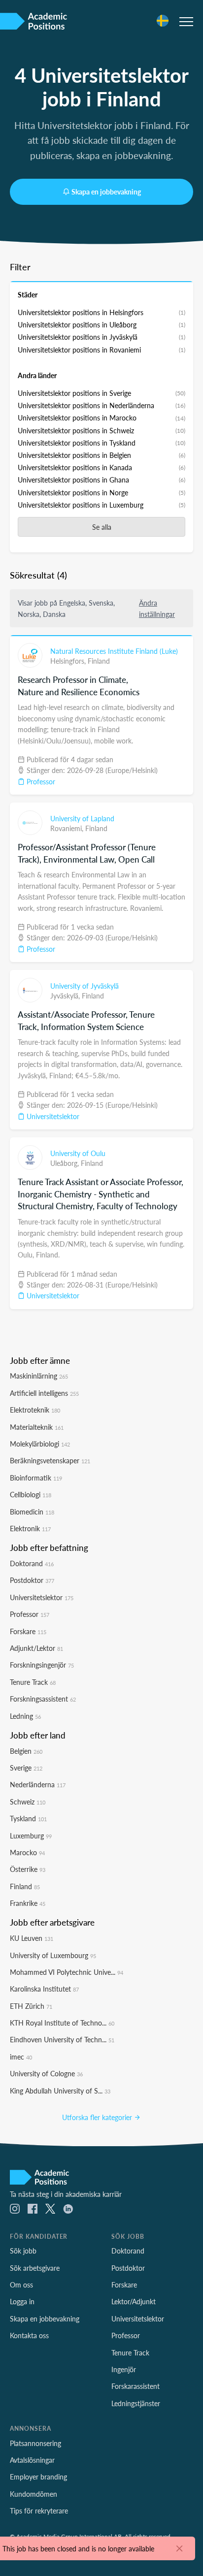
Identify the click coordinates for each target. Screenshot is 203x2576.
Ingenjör (124, 2369)
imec (21, 2057)
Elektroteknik (35, 1410)
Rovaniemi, (68, 828)
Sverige (26, 1768)
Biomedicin (32, 1512)
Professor (40, 781)
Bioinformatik (36, 1478)
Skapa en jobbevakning (106, 192)
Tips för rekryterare (39, 2511)
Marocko (27, 1852)
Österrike (28, 1869)
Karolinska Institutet (44, 1989)
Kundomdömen (34, 2494)
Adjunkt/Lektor (36, 1648)
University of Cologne (46, 2073)
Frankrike (28, 1903)
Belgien (26, 1751)
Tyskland (28, 1818)
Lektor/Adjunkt (134, 2301)
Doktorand (32, 1563)
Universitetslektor (52, 1116)
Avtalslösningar (32, 2460)
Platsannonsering (35, 2443)
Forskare (28, 1631)
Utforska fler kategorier (98, 2117)
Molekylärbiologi (40, 1444)
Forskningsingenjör (42, 1665)
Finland (99, 661)
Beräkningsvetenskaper (50, 1460)
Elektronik (30, 1528)
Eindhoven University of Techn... (62, 2039)
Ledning (25, 1716)
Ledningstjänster (136, 2403)
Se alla (102, 527)
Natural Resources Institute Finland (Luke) (114, 651)
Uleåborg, (66, 1163)
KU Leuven (32, 1938)
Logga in (22, 2301)
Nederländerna (38, 1784)
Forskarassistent (135, 2386)
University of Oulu (78, 1153)
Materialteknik (37, 1427)
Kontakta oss (29, 2335)
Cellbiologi (31, 1494)
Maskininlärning (39, 1376)
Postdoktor (32, 1580)
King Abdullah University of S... (60, 2091)
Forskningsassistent (43, 1699)
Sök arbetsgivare (35, 2268)
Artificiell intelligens (44, 1393)
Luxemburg (31, 1835)
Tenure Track (33, 1682)
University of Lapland (82, 818)
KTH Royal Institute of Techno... (62, 2023)
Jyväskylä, (66, 996)
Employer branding (38, 2477)
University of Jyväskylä (85, 986)
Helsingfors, (69, 661)
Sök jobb (23, 2251)
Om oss (21, 2285)
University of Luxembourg (53, 1955)
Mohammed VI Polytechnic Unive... (67, 1972)
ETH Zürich (31, 2006)
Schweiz (28, 1802)
